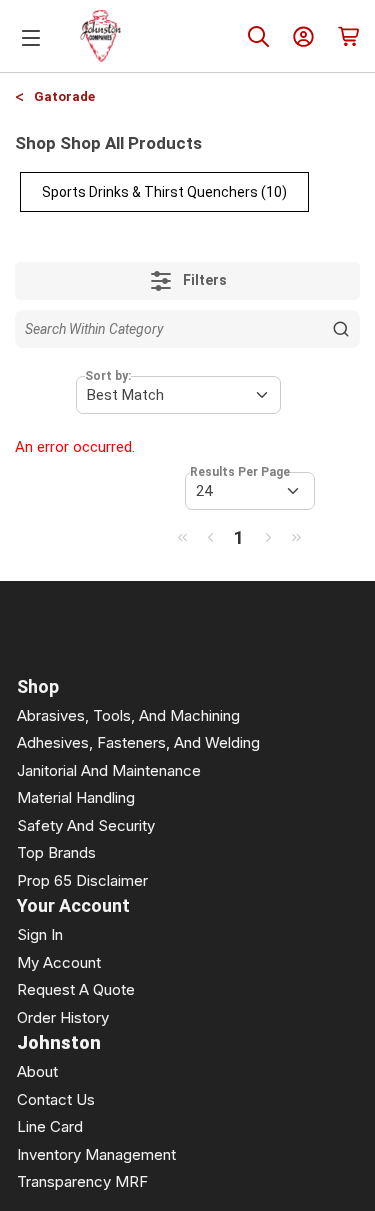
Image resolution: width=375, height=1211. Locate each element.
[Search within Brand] (341, 329)
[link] (182, 537)
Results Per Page (240, 472)
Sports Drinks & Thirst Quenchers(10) (164, 192)
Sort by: (108, 376)
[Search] (258, 36)
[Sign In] (303, 36)
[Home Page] (101, 36)
